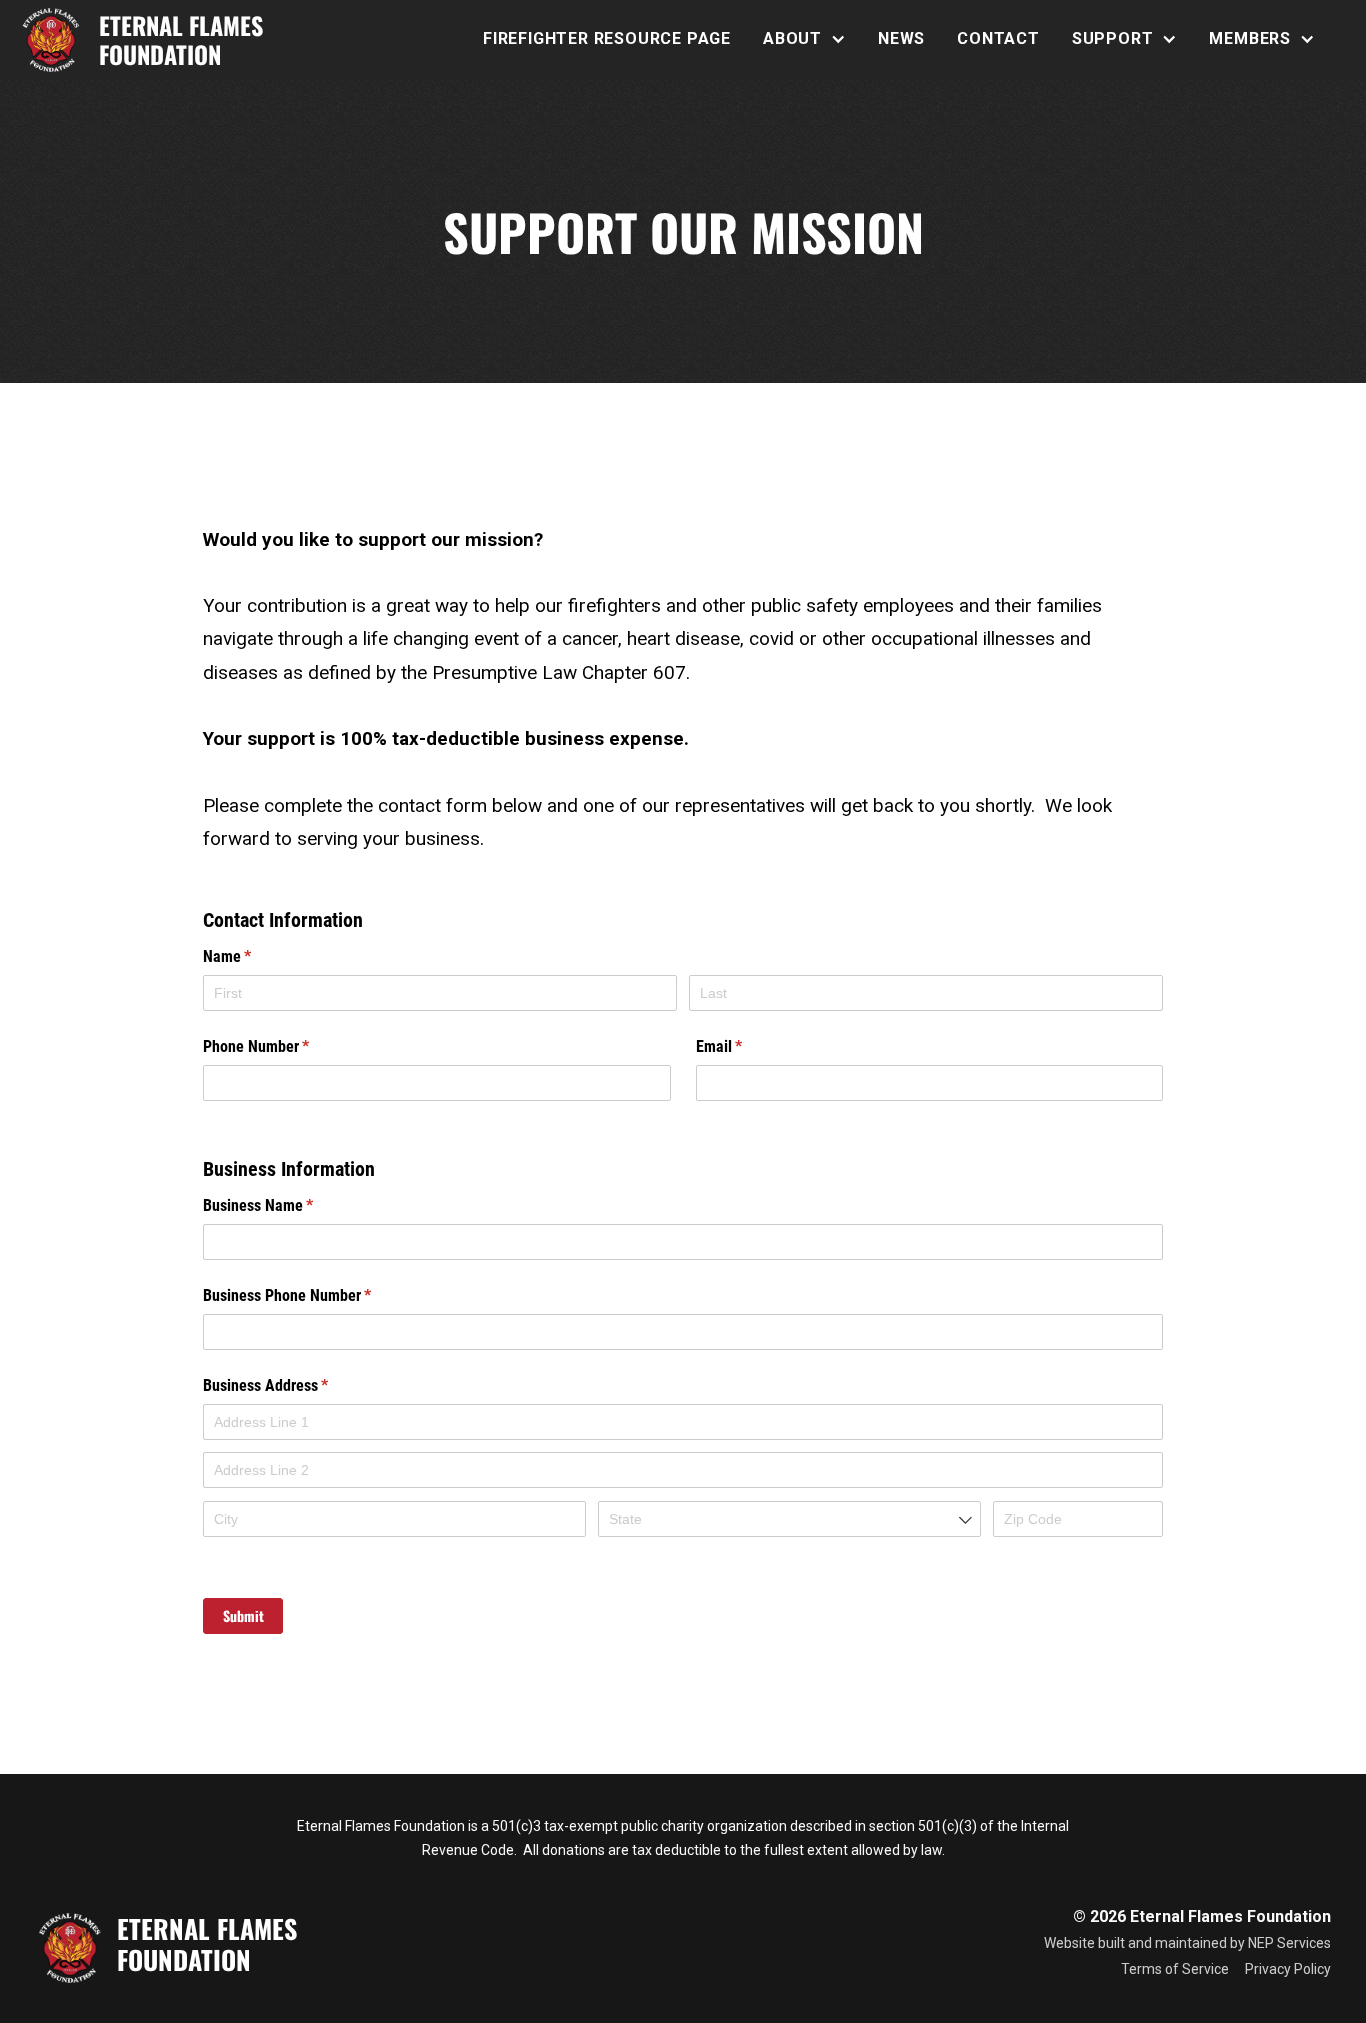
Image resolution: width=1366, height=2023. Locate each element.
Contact (998, 38)
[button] (804, 39)
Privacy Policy (1288, 1969)
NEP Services (1289, 1943)
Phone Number (283, 1046)
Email (746, 1046)
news (901, 38)
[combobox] (789, 1519)
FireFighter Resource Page (607, 38)
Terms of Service (1175, 1969)
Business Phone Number (314, 1295)
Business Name (285, 1205)
